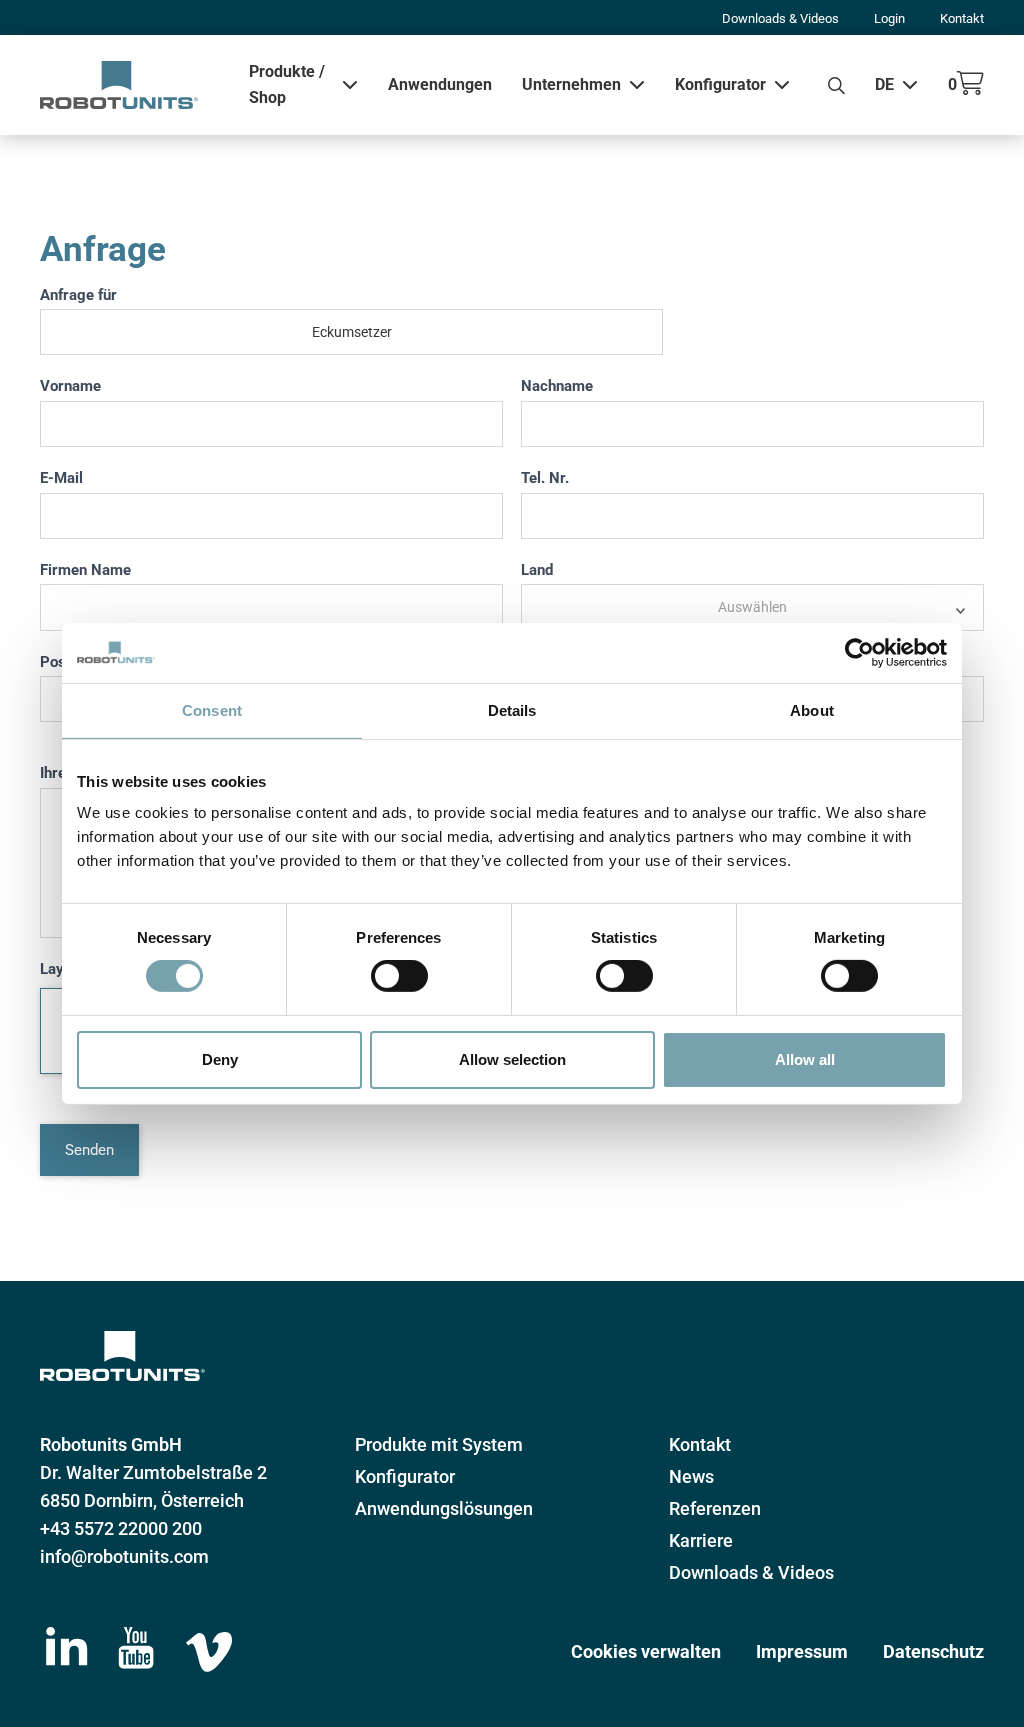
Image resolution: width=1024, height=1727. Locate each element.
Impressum (802, 1651)
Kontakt (962, 18)
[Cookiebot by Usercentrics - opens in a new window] (859, 652)
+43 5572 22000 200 (121, 1528)
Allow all (805, 1059)
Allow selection (512, 1059)
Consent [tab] (212, 709)
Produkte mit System (439, 1444)
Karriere (701, 1540)
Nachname (557, 386)
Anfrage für (78, 295)
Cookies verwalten (646, 1651)
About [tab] (812, 709)
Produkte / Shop (287, 84)
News (691, 1476)
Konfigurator (720, 84)
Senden (89, 1150)
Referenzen (715, 1508)
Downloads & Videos (780, 18)
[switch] (399, 976)
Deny (220, 1059)
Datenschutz (933, 1651)
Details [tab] (512, 709)
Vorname (70, 386)
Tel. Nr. (545, 478)
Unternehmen (571, 84)
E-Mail (61, 478)
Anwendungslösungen (444, 1508)
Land (537, 570)
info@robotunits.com (124, 1556)
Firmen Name (85, 570)
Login (889, 18)
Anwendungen (440, 84)
